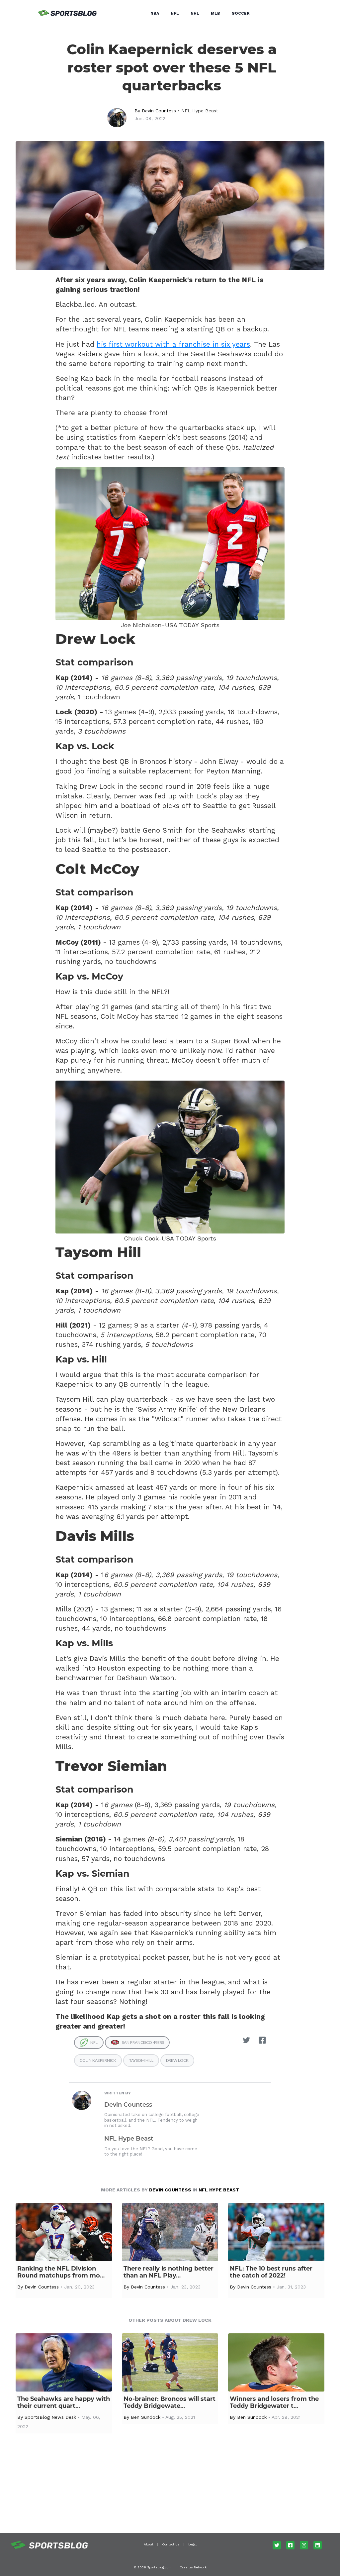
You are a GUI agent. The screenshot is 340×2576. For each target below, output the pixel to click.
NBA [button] (155, 13)
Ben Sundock (146, 2417)
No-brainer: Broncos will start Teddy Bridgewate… (170, 2402)
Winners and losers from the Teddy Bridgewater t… (274, 2402)
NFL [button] (175, 13)
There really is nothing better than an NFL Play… (169, 2272)
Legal (192, 2544)
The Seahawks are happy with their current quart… (64, 2402)
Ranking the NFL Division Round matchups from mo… (61, 2272)
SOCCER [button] (241, 13)
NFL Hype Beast (200, 111)
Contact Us (171, 2544)
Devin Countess (159, 111)
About (149, 2544)
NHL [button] (195, 13)
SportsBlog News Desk (50, 2417)
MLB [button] (215, 13)
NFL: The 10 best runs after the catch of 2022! (271, 2272)
